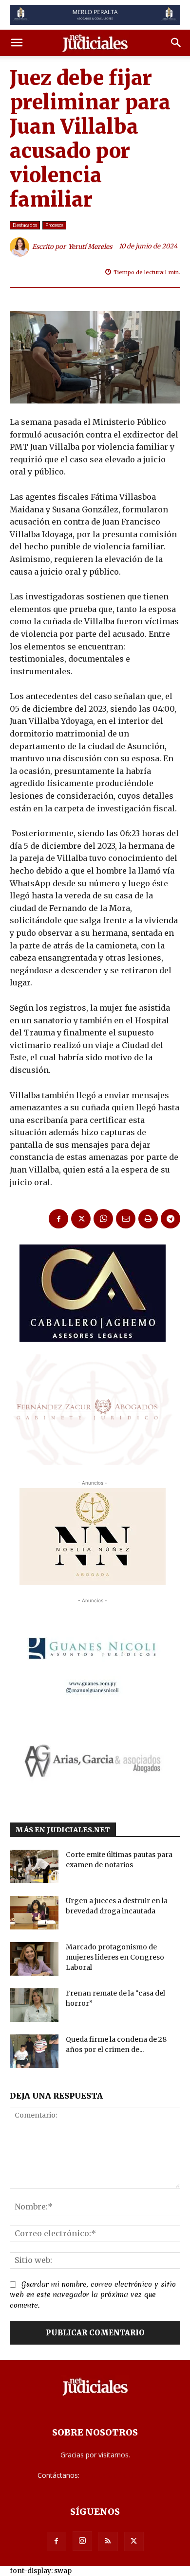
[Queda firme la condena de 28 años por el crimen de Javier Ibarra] (34, 2051)
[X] (81, 1219)
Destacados (25, 225)
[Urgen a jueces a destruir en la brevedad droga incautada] (34, 1913)
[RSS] (108, 2541)
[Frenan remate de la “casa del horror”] (34, 2005)
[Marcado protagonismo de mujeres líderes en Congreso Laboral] (34, 1959)
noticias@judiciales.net (117, 2475)
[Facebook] (58, 1219)
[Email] (126, 1219)
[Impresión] (148, 1219)
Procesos (54, 225)
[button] (17, 43)
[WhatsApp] (103, 1219)
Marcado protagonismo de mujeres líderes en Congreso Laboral (115, 1957)
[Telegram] (171, 1219)
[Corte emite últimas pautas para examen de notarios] (34, 1866)
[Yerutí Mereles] (21, 247)
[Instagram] (82, 2541)
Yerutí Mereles (90, 247)
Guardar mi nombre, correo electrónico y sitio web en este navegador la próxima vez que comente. (93, 2295)
